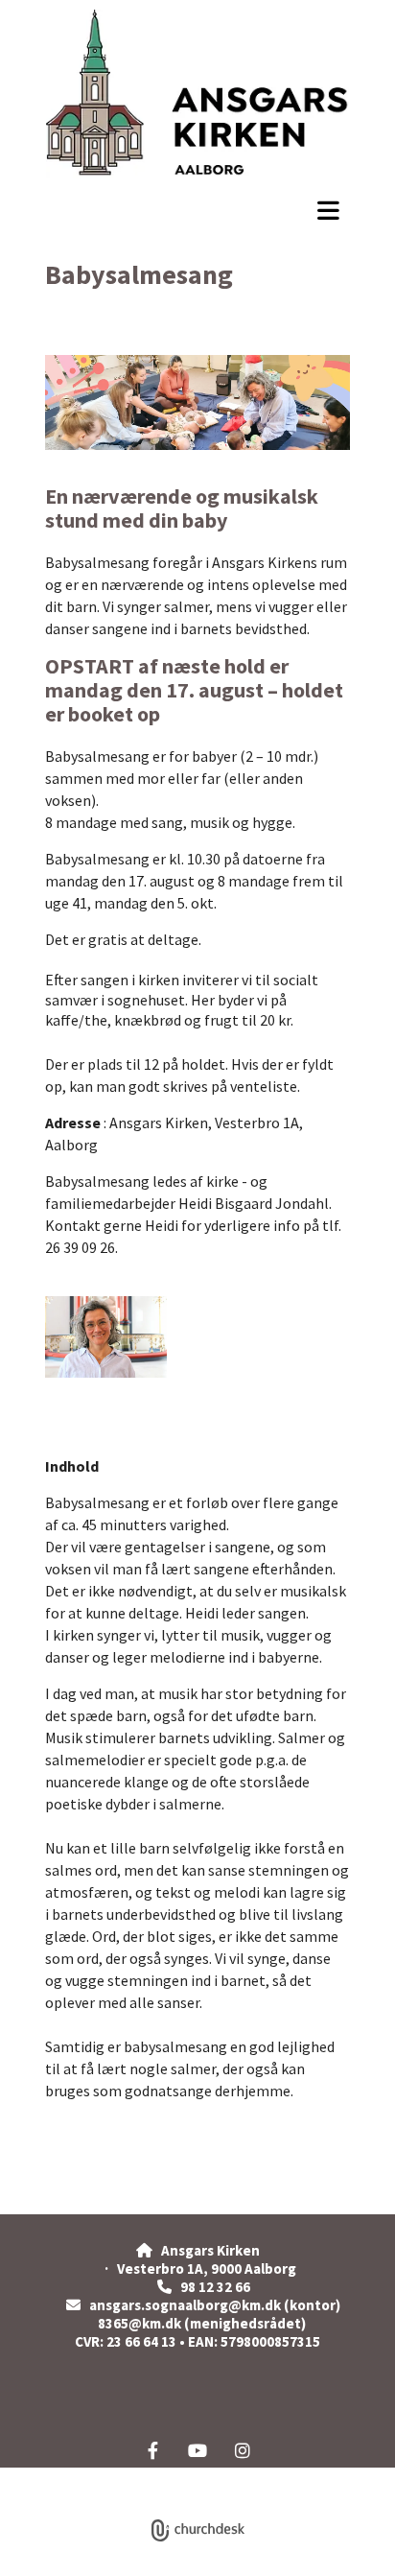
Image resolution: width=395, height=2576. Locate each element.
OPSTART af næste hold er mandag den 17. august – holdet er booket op (194, 690)
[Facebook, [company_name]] (153, 2450)
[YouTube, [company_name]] (198, 2450)
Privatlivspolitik (127, 2478)
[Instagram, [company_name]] (243, 2450)
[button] (197, 210)
